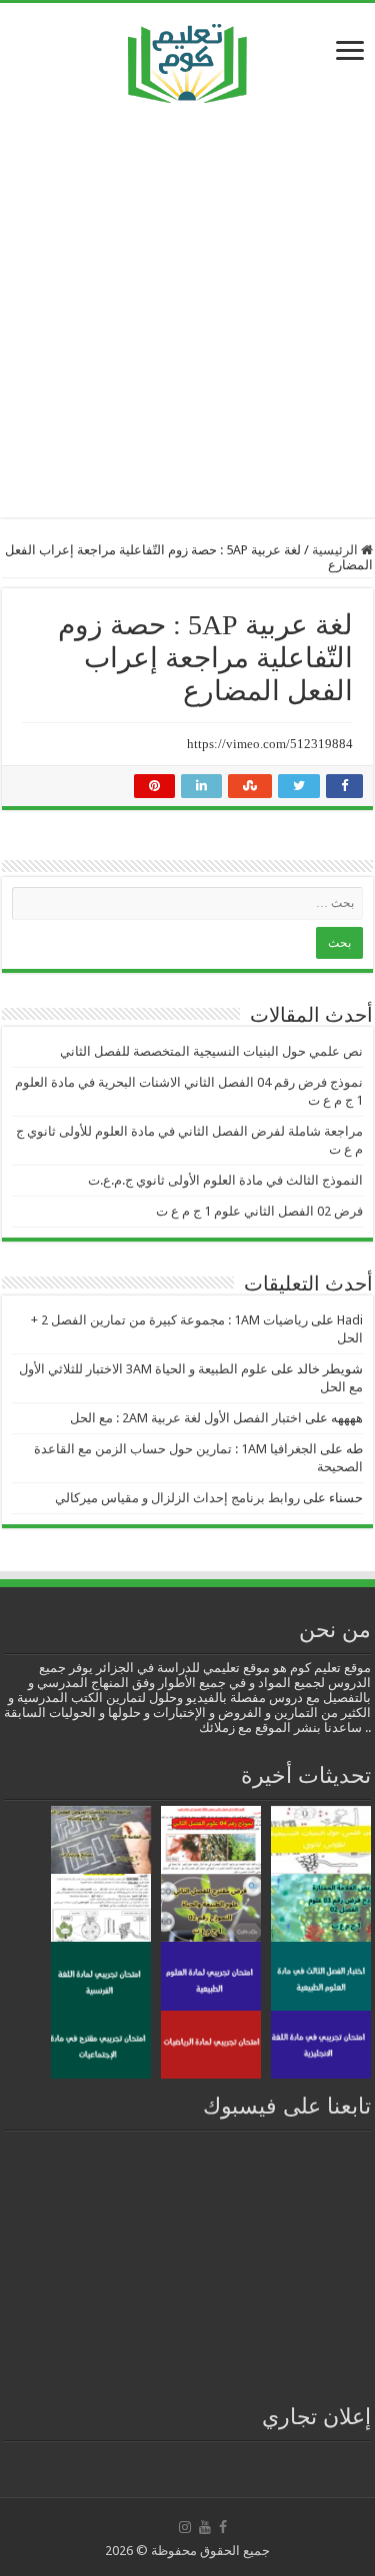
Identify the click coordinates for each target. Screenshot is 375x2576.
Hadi (350, 1320)
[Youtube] (205, 2527)
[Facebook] (223, 2527)
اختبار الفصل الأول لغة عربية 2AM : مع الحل (186, 1418)
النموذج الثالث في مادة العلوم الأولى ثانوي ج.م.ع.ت (225, 1180)
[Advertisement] (187, 310)
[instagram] (185, 2527)
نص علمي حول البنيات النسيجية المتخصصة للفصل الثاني (211, 1051)
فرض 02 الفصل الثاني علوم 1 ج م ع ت (259, 1211)
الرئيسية (336, 550)
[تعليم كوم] (187, 58)
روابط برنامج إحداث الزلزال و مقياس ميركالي (177, 1498)
